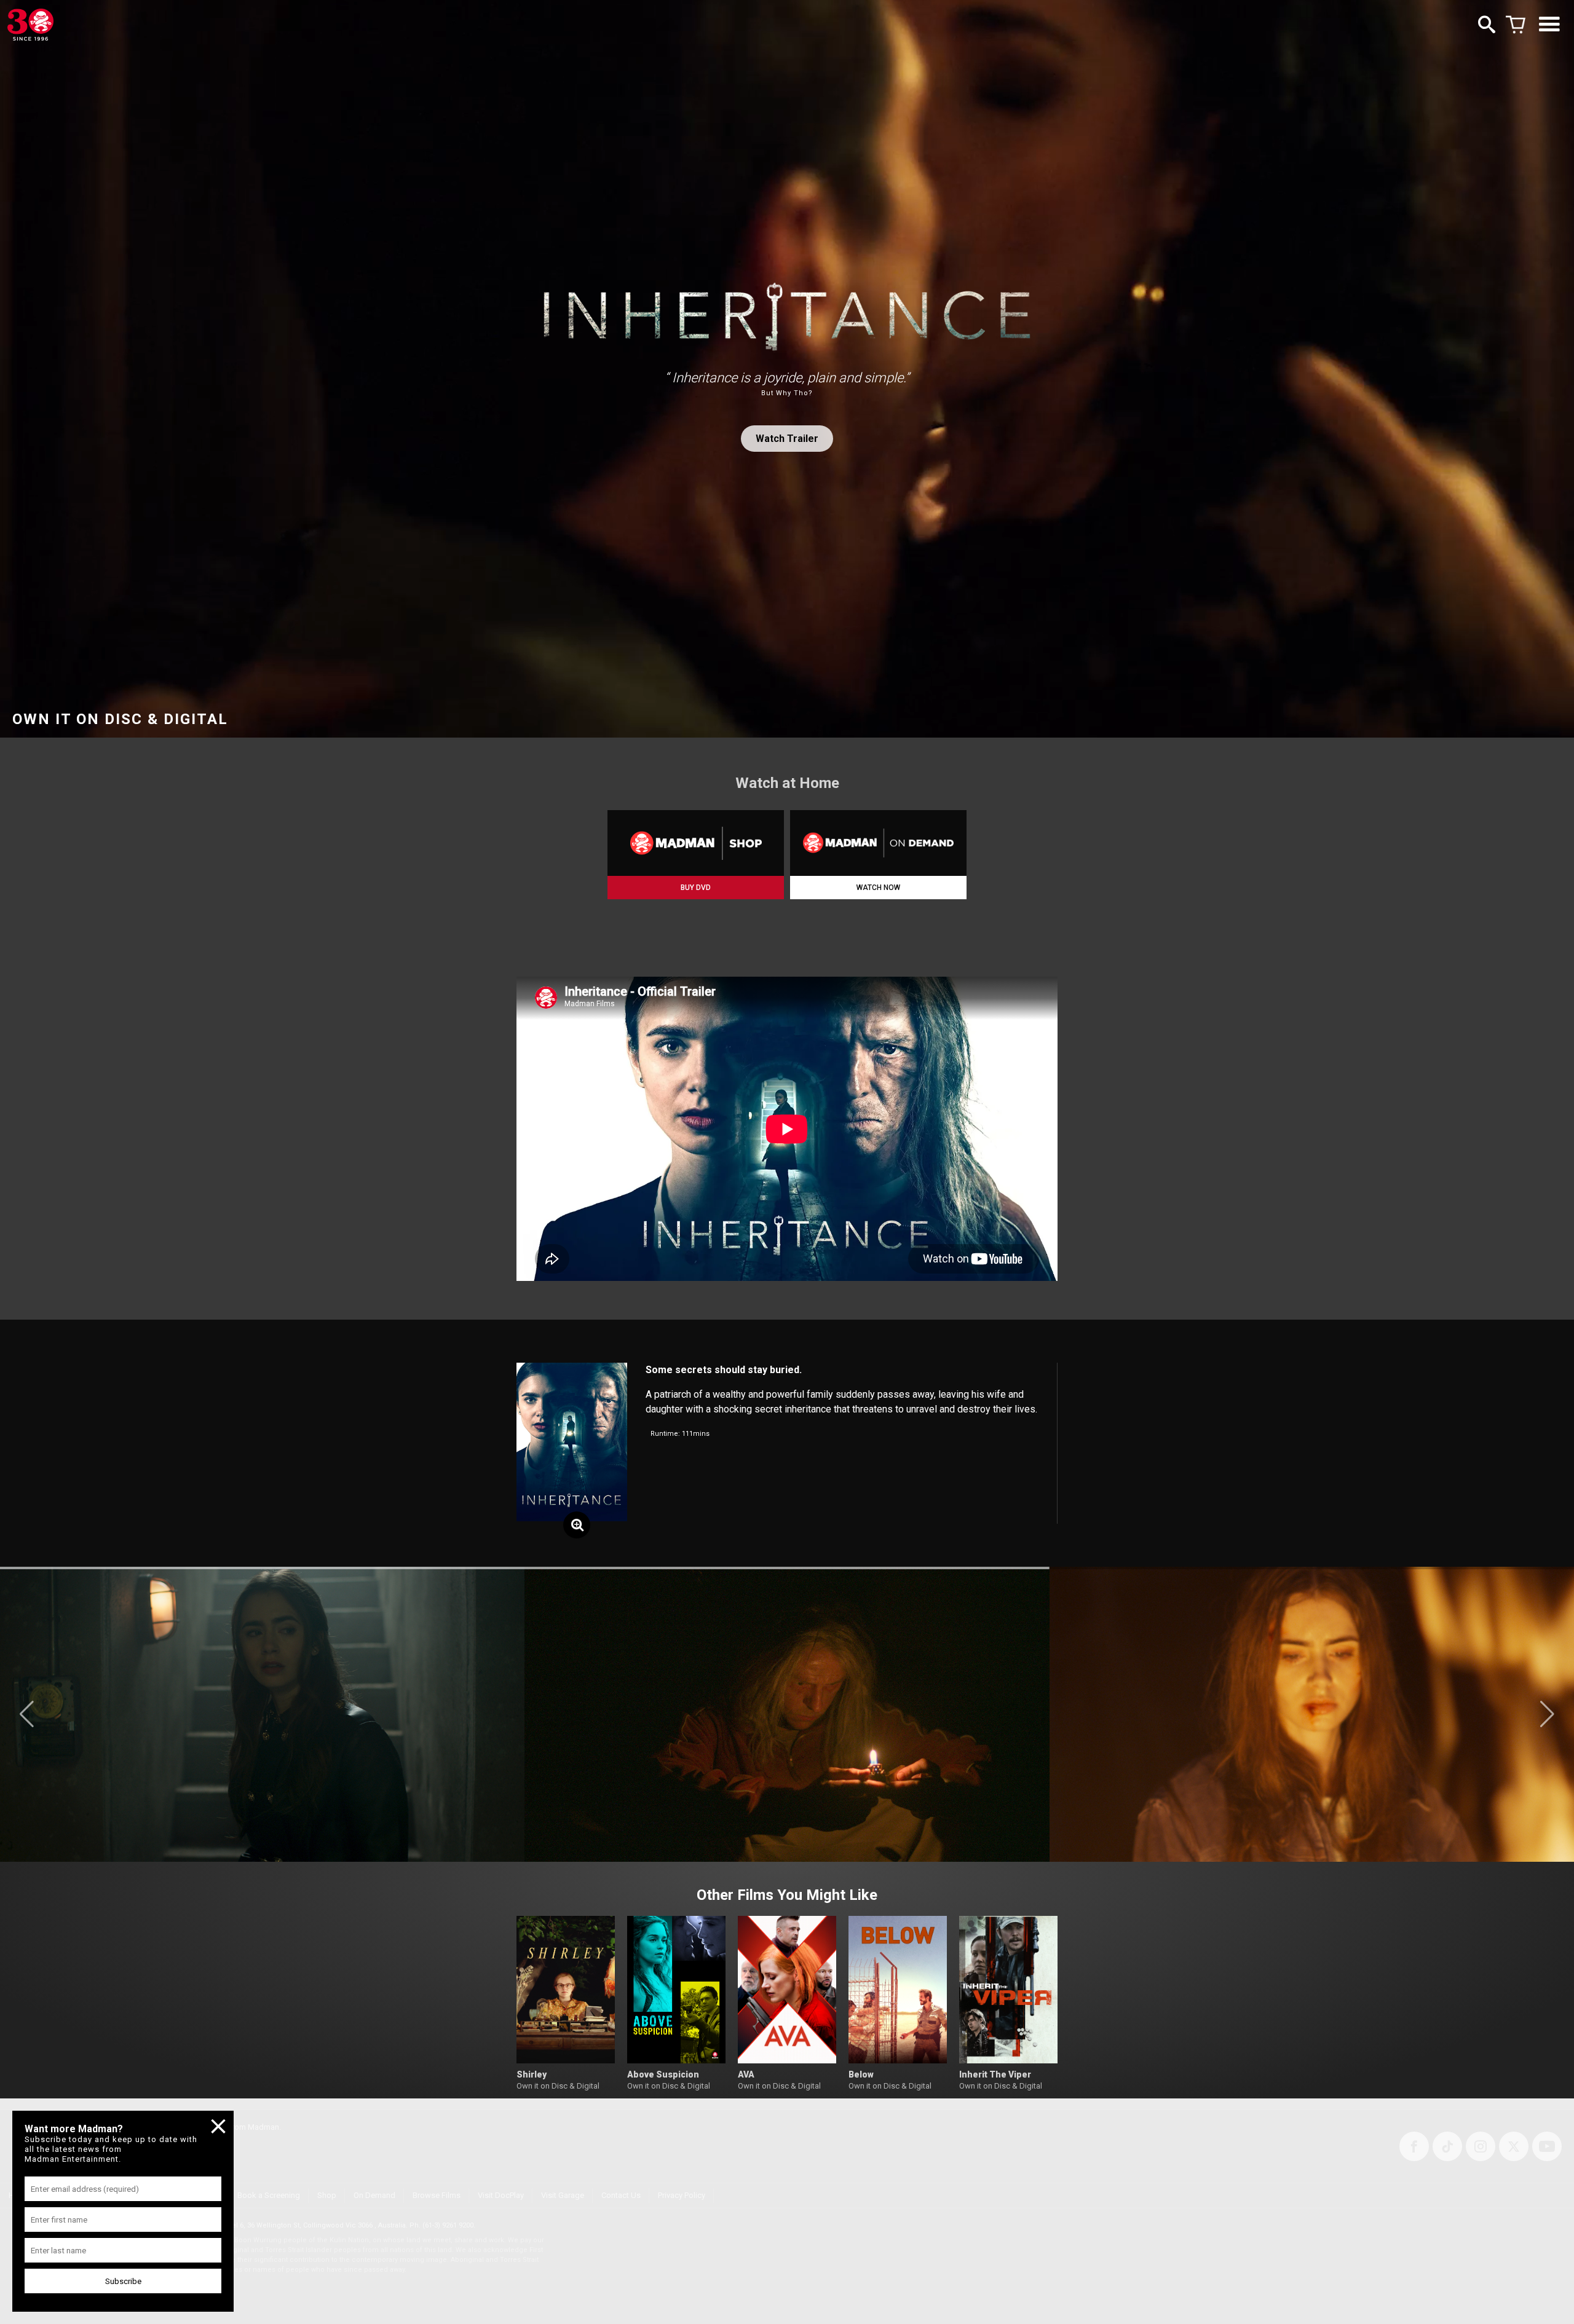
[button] (27, 1714)
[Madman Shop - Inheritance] (696, 843)
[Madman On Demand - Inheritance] (878, 843)
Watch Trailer (787, 439)
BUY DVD (696, 888)
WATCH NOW (878, 888)
